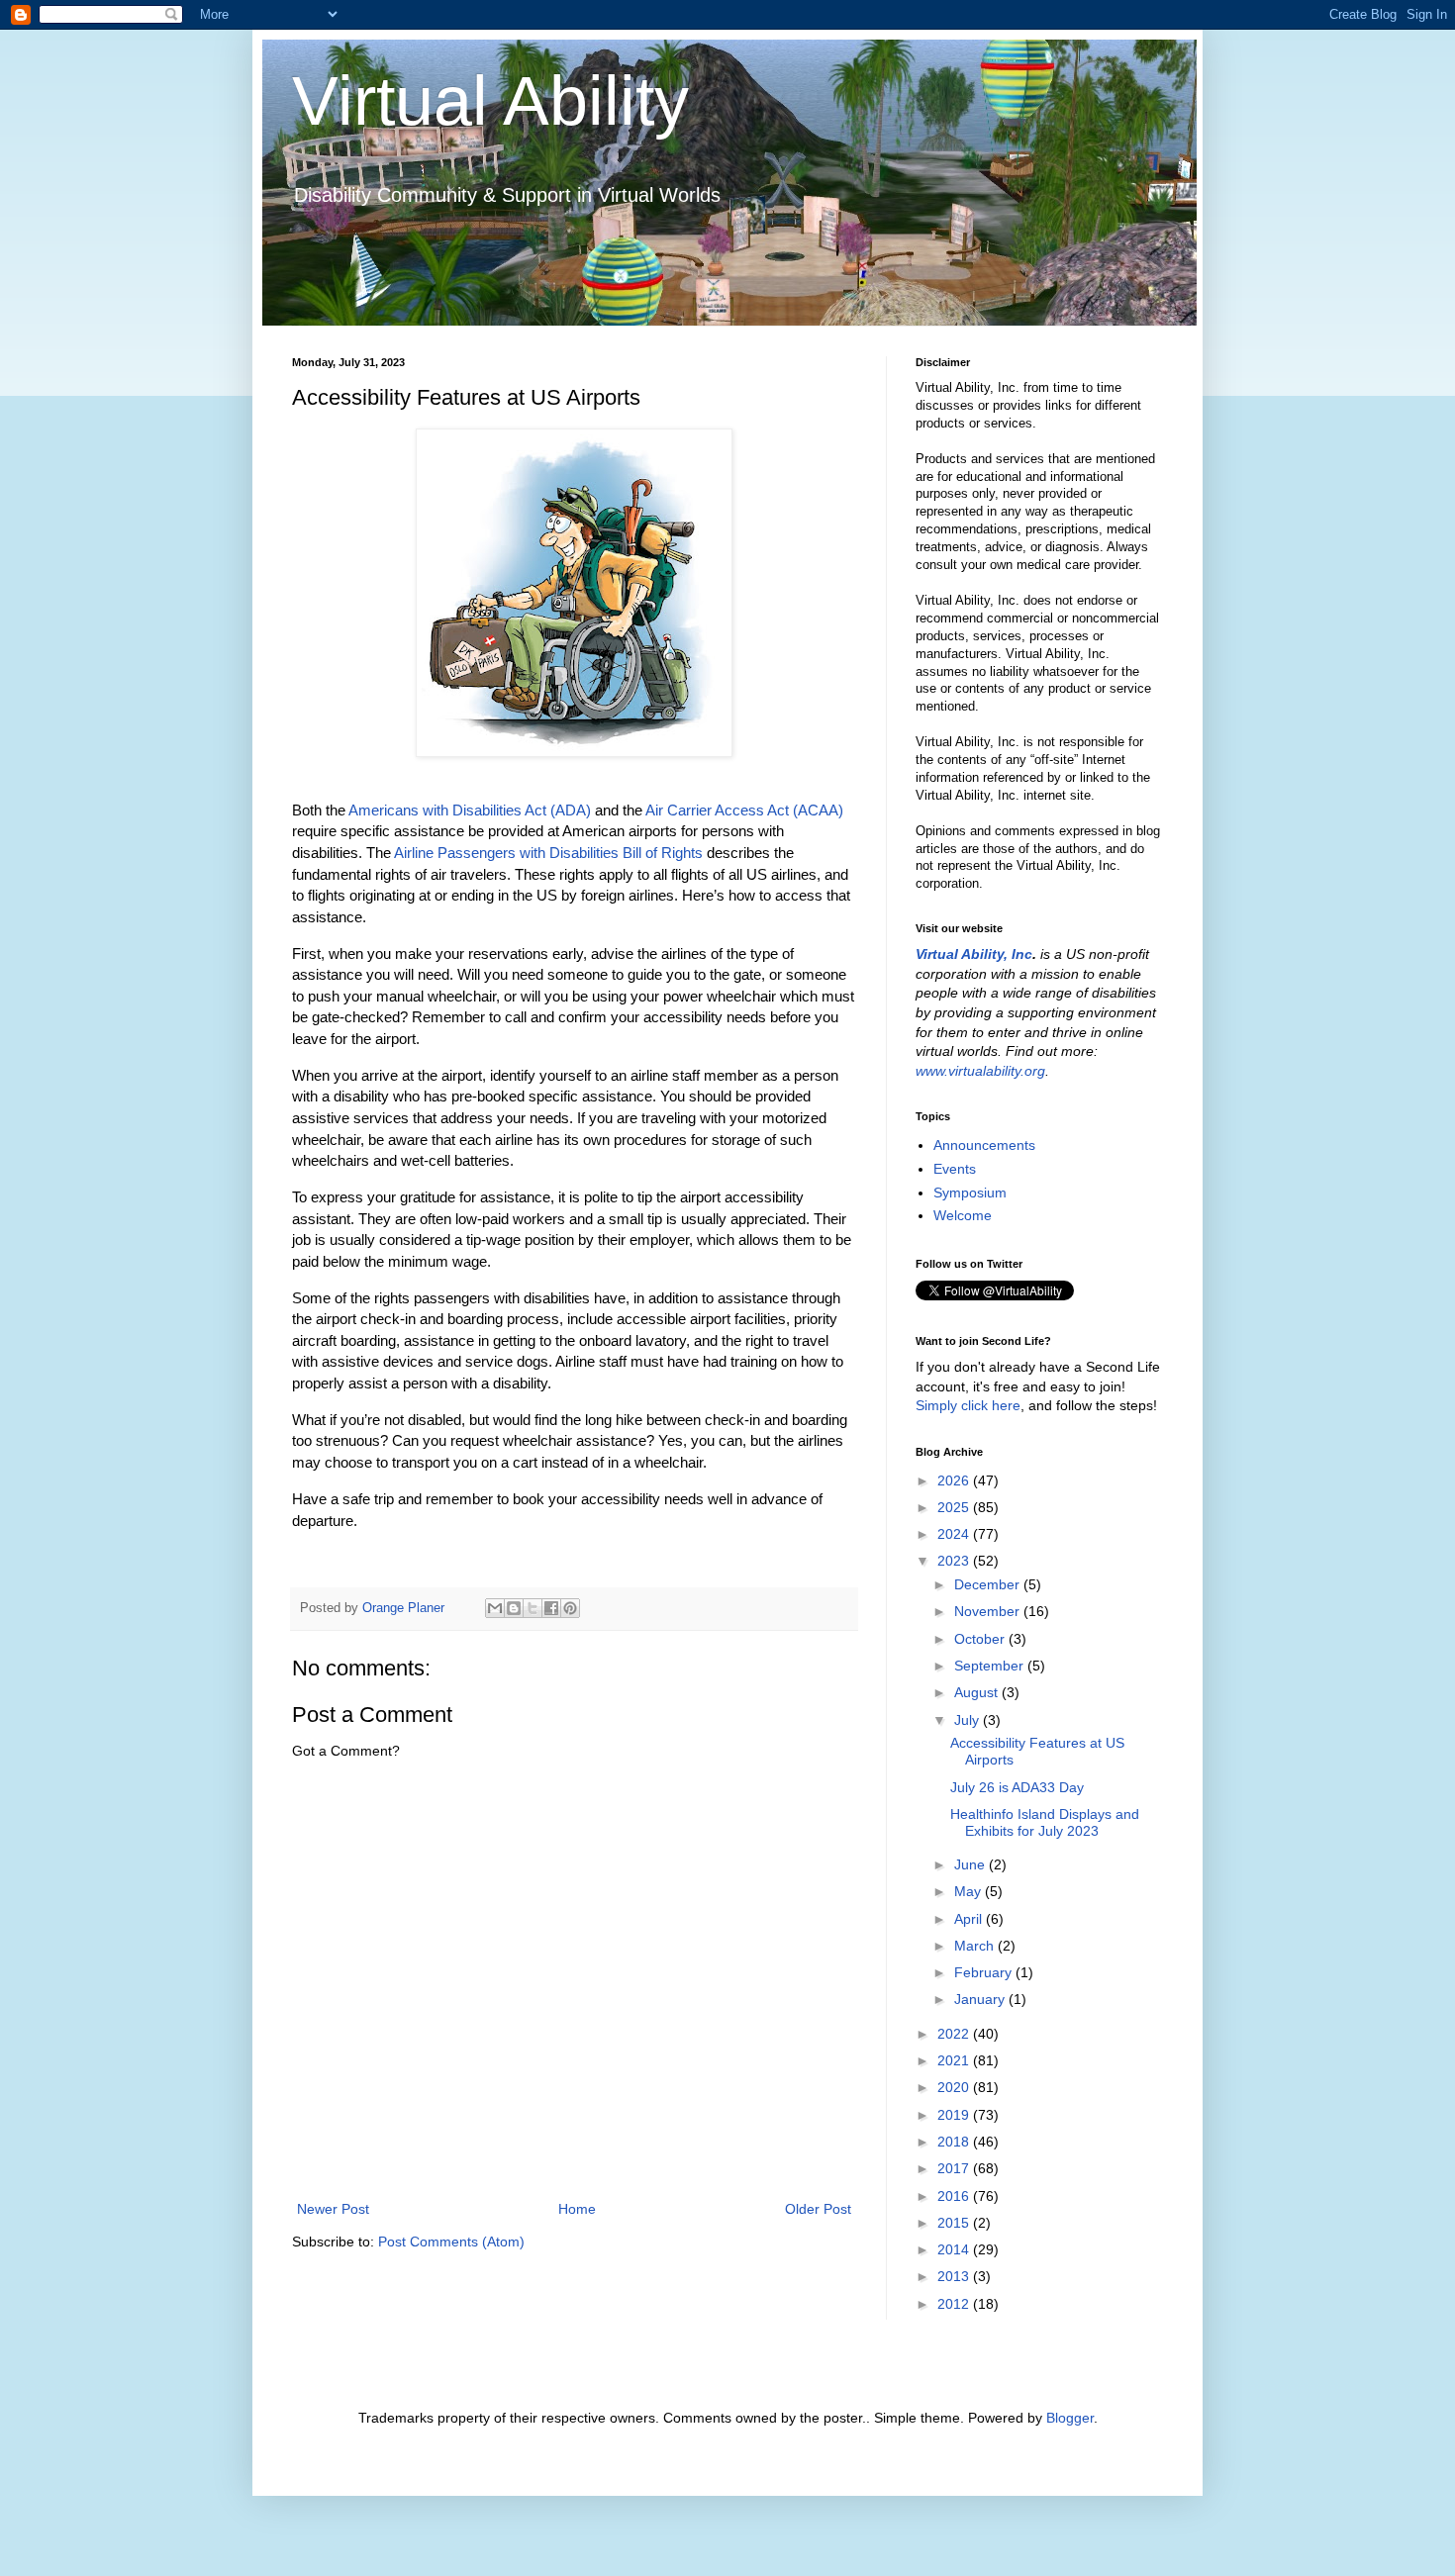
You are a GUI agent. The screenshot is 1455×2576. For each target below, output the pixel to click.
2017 (955, 2168)
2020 (955, 2087)
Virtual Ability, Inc (974, 954)
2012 (955, 2304)
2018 (955, 2142)
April (970, 1919)
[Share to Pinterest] (570, 1608)
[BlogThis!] (514, 1608)
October (981, 1639)
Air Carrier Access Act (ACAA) (744, 810)
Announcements (984, 1145)
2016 (955, 2196)
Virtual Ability (490, 101)
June (971, 1864)
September (991, 1666)
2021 (955, 2060)
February (985, 1972)
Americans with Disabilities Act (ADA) (470, 810)
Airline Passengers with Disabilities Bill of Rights (548, 853)
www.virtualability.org (980, 1071)
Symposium (970, 1193)
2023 (955, 1561)
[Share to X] (533, 1608)
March (976, 1946)
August (978, 1692)
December (989, 1584)
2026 (955, 1480)
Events (955, 1169)
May (970, 1891)
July (969, 1720)
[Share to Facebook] (551, 1608)
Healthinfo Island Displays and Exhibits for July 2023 (1045, 1822)
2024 (955, 1534)
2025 (955, 1507)
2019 (955, 2115)
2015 (955, 2223)
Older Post (818, 2209)
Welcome (963, 1215)
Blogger (1070, 2418)
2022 (955, 2034)
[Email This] (495, 1608)
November (989, 1611)
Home (577, 2209)
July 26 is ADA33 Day (1017, 1787)
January (981, 1999)
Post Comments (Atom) (451, 2242)
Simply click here (968, 1405)
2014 (955, 2249)
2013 (955, 2276)
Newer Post (333, 2209)
